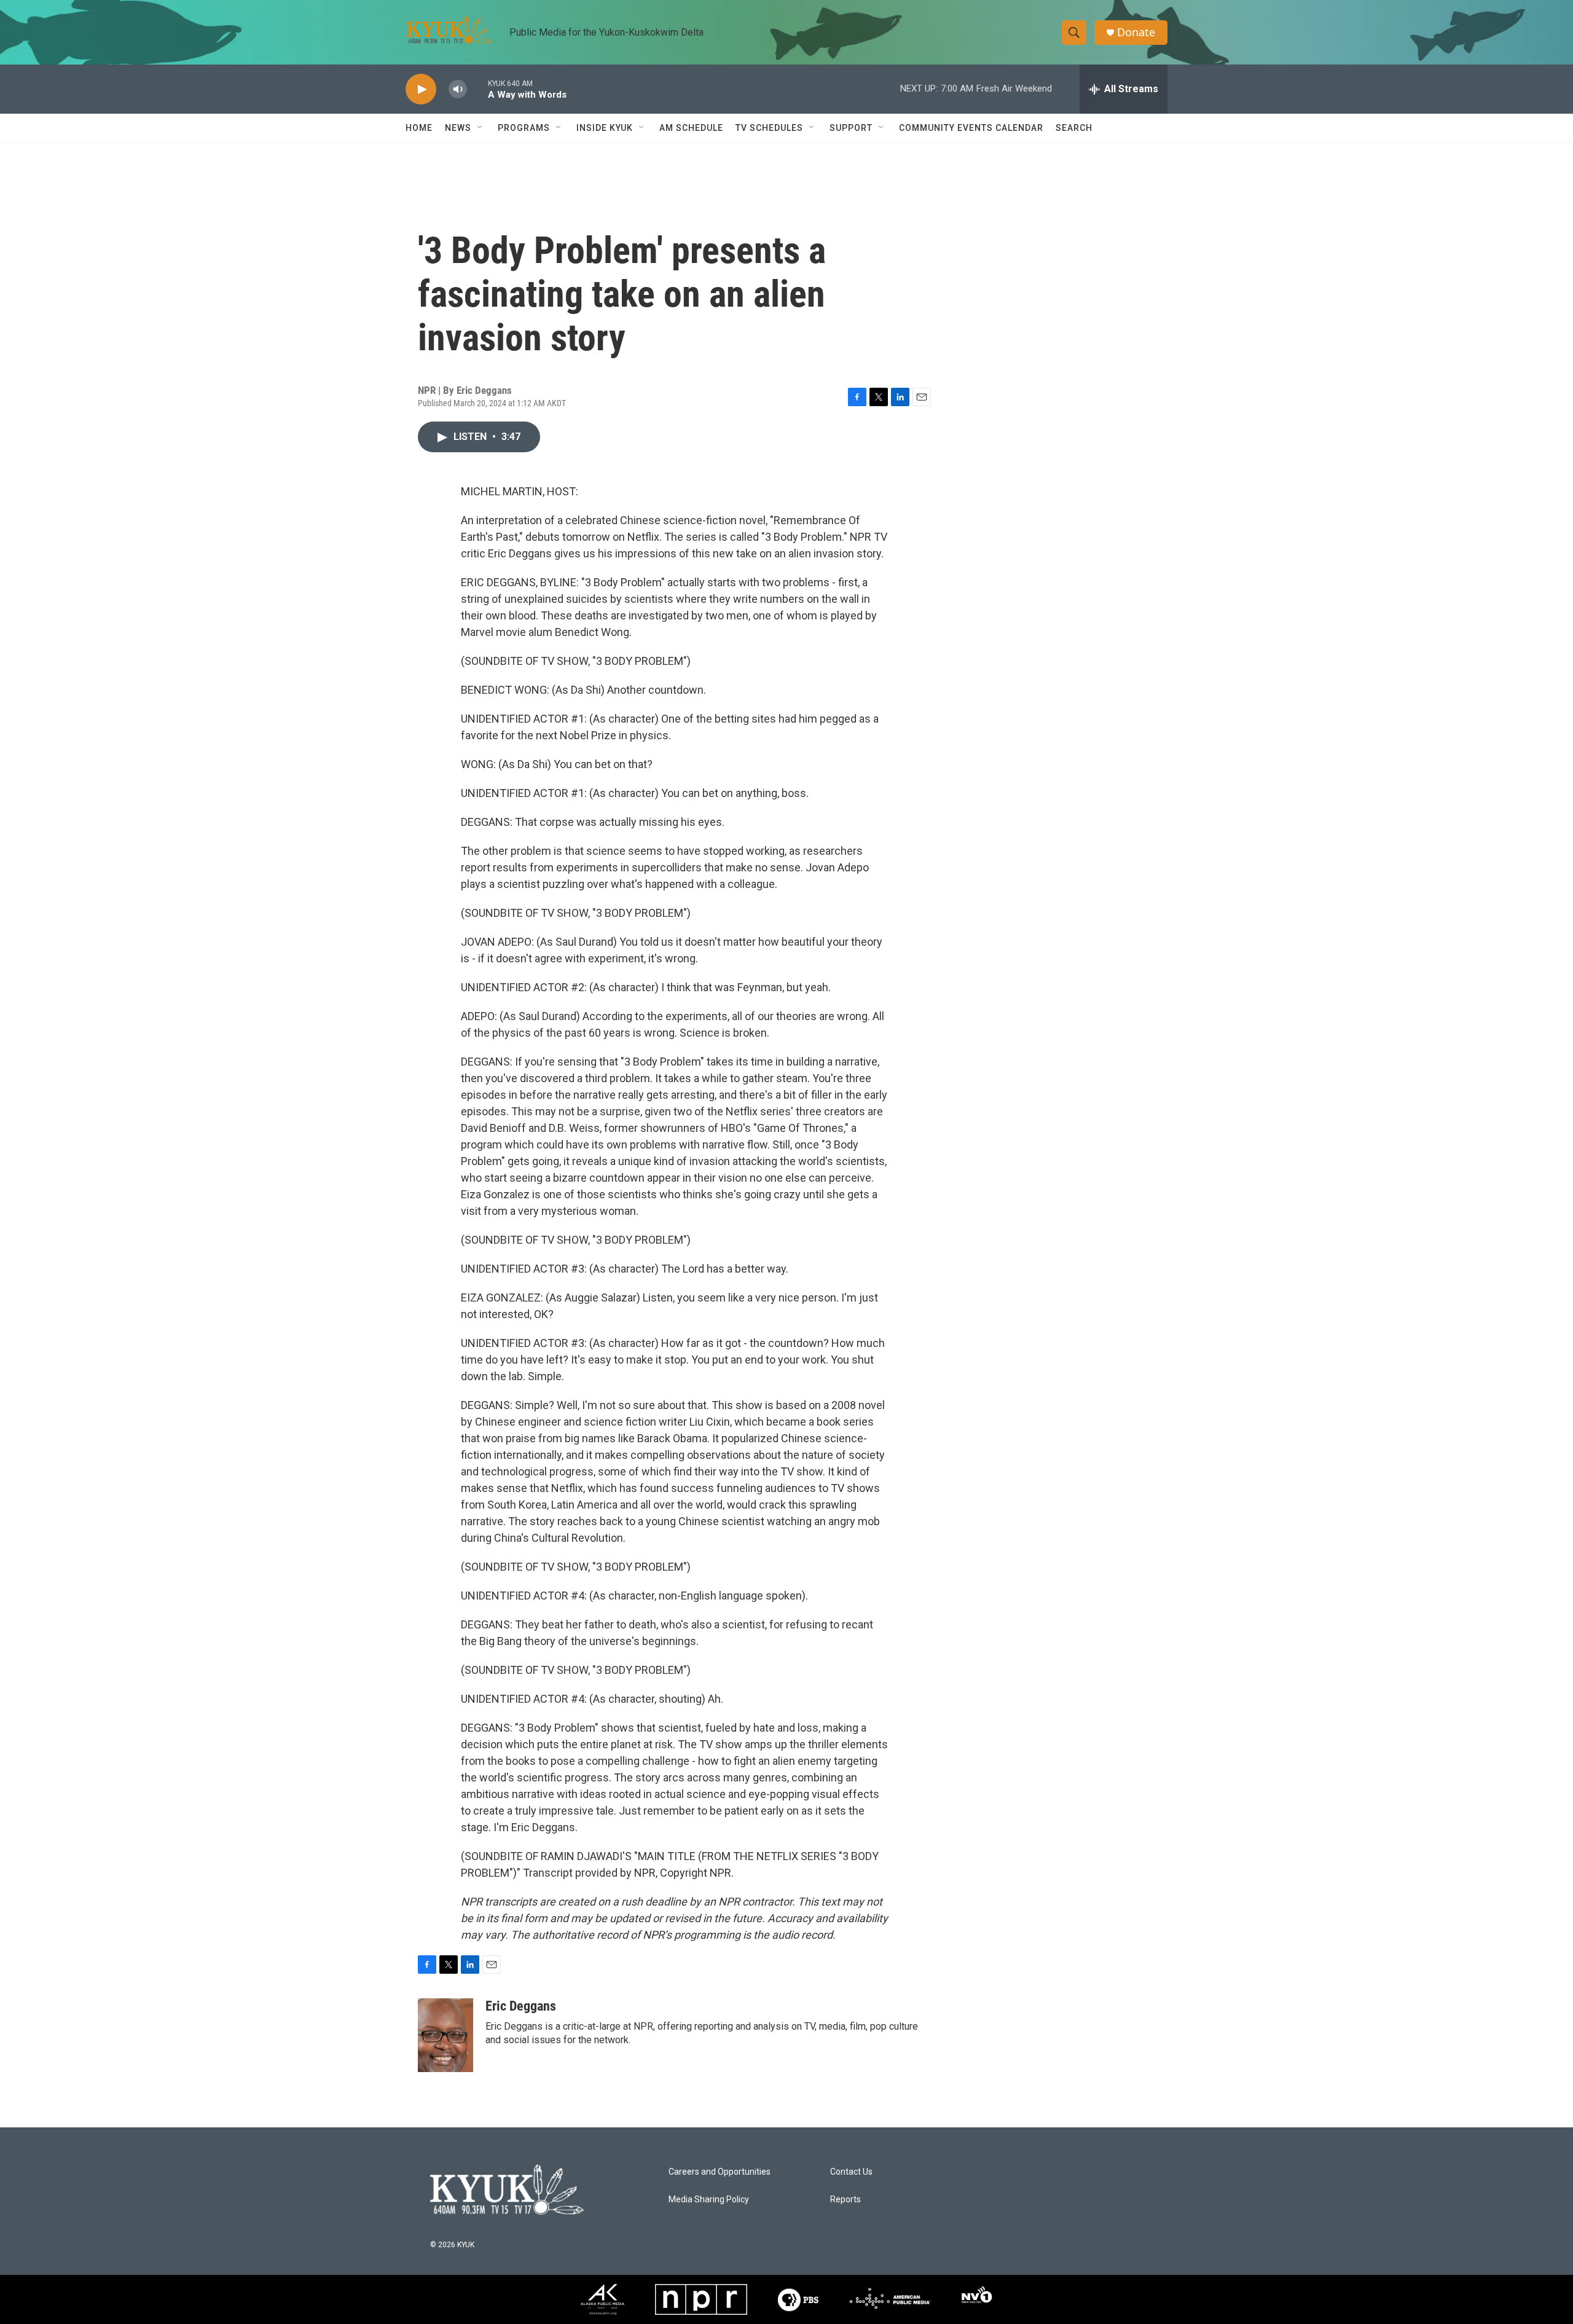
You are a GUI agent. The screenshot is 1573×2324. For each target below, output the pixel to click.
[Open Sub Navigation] (481, 128)
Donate (1136, 32)
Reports (845, 2200)
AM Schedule (691, 128)
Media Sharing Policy (709, 2200)
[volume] (458, 89)
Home (419, 128)
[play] (421, 89)
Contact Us (851, 2172)
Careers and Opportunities (720, 2172)
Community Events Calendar (971, 128)
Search (1074, 128)
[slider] (477, 89)
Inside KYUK (605, 128)
